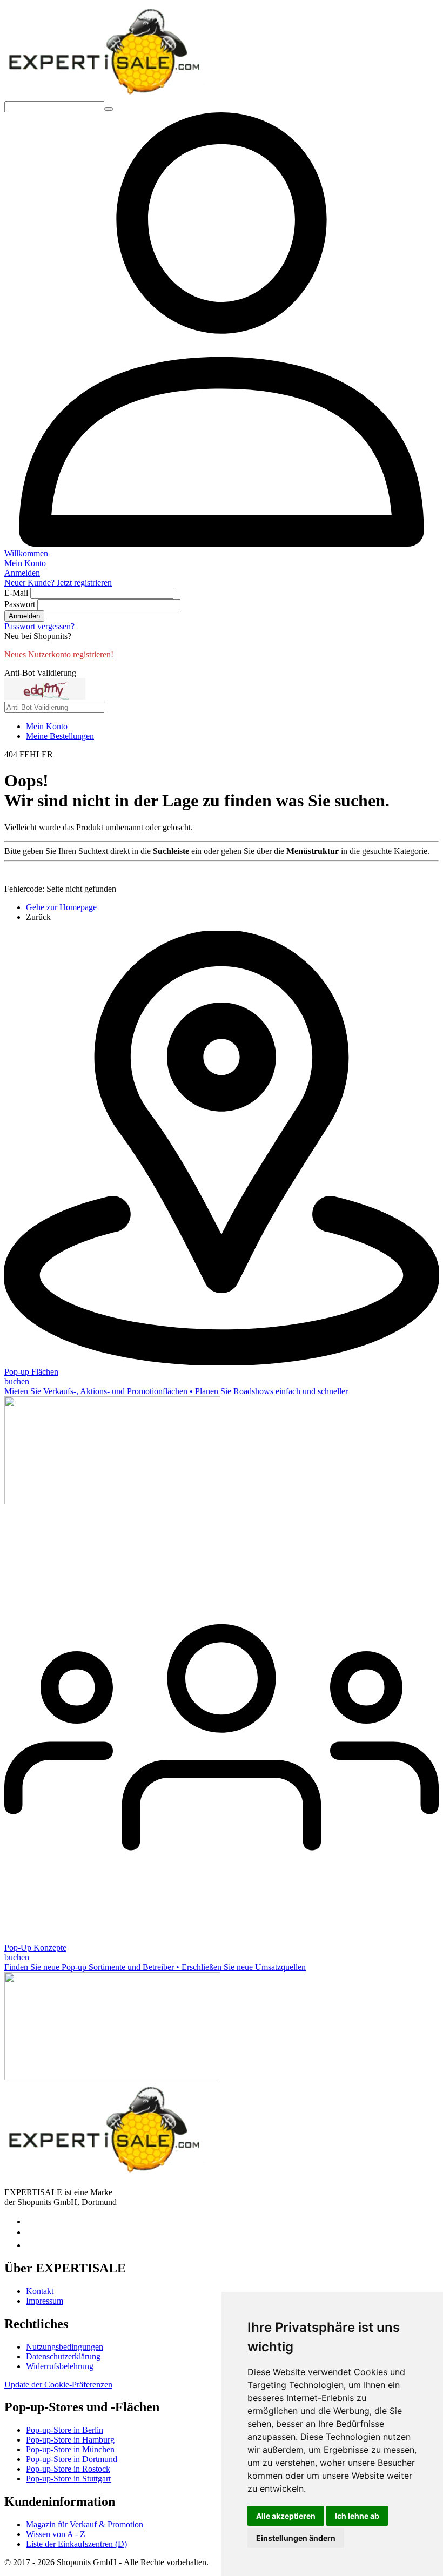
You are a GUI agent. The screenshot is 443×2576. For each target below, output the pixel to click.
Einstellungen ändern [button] (296, 2538)
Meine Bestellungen (60, 736)
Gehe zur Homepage (61, 907)
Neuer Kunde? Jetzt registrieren (58, 583)
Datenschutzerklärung (63, 2356)
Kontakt (40, 2291)
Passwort (20, 604)
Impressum (45, 2301)
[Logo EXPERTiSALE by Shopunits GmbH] (104, 96)
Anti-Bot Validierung (40, 673)
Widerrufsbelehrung (60, 2366)
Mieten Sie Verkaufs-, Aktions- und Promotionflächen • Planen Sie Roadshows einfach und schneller (176, 1391)
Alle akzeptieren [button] (286, 2516)
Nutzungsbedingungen (65, 2347)
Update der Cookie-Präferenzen (58, 2385)
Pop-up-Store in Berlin (65, 2430)
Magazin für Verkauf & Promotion (85, 2524)
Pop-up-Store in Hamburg (70, 2440)
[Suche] (109, 109)
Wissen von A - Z (56, 2534)
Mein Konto (47, 726)
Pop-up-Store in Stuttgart (68, 2479)
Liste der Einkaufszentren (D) (76, 2544)
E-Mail (16, 593)
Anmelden (24, 616)
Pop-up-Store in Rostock (68, 2469)
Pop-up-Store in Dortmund (72, 2459)
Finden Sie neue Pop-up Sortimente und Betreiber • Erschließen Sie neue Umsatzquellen (155, 1967)
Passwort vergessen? (39, 626)
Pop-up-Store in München (70, 2449)
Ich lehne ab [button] (357, 2516)
